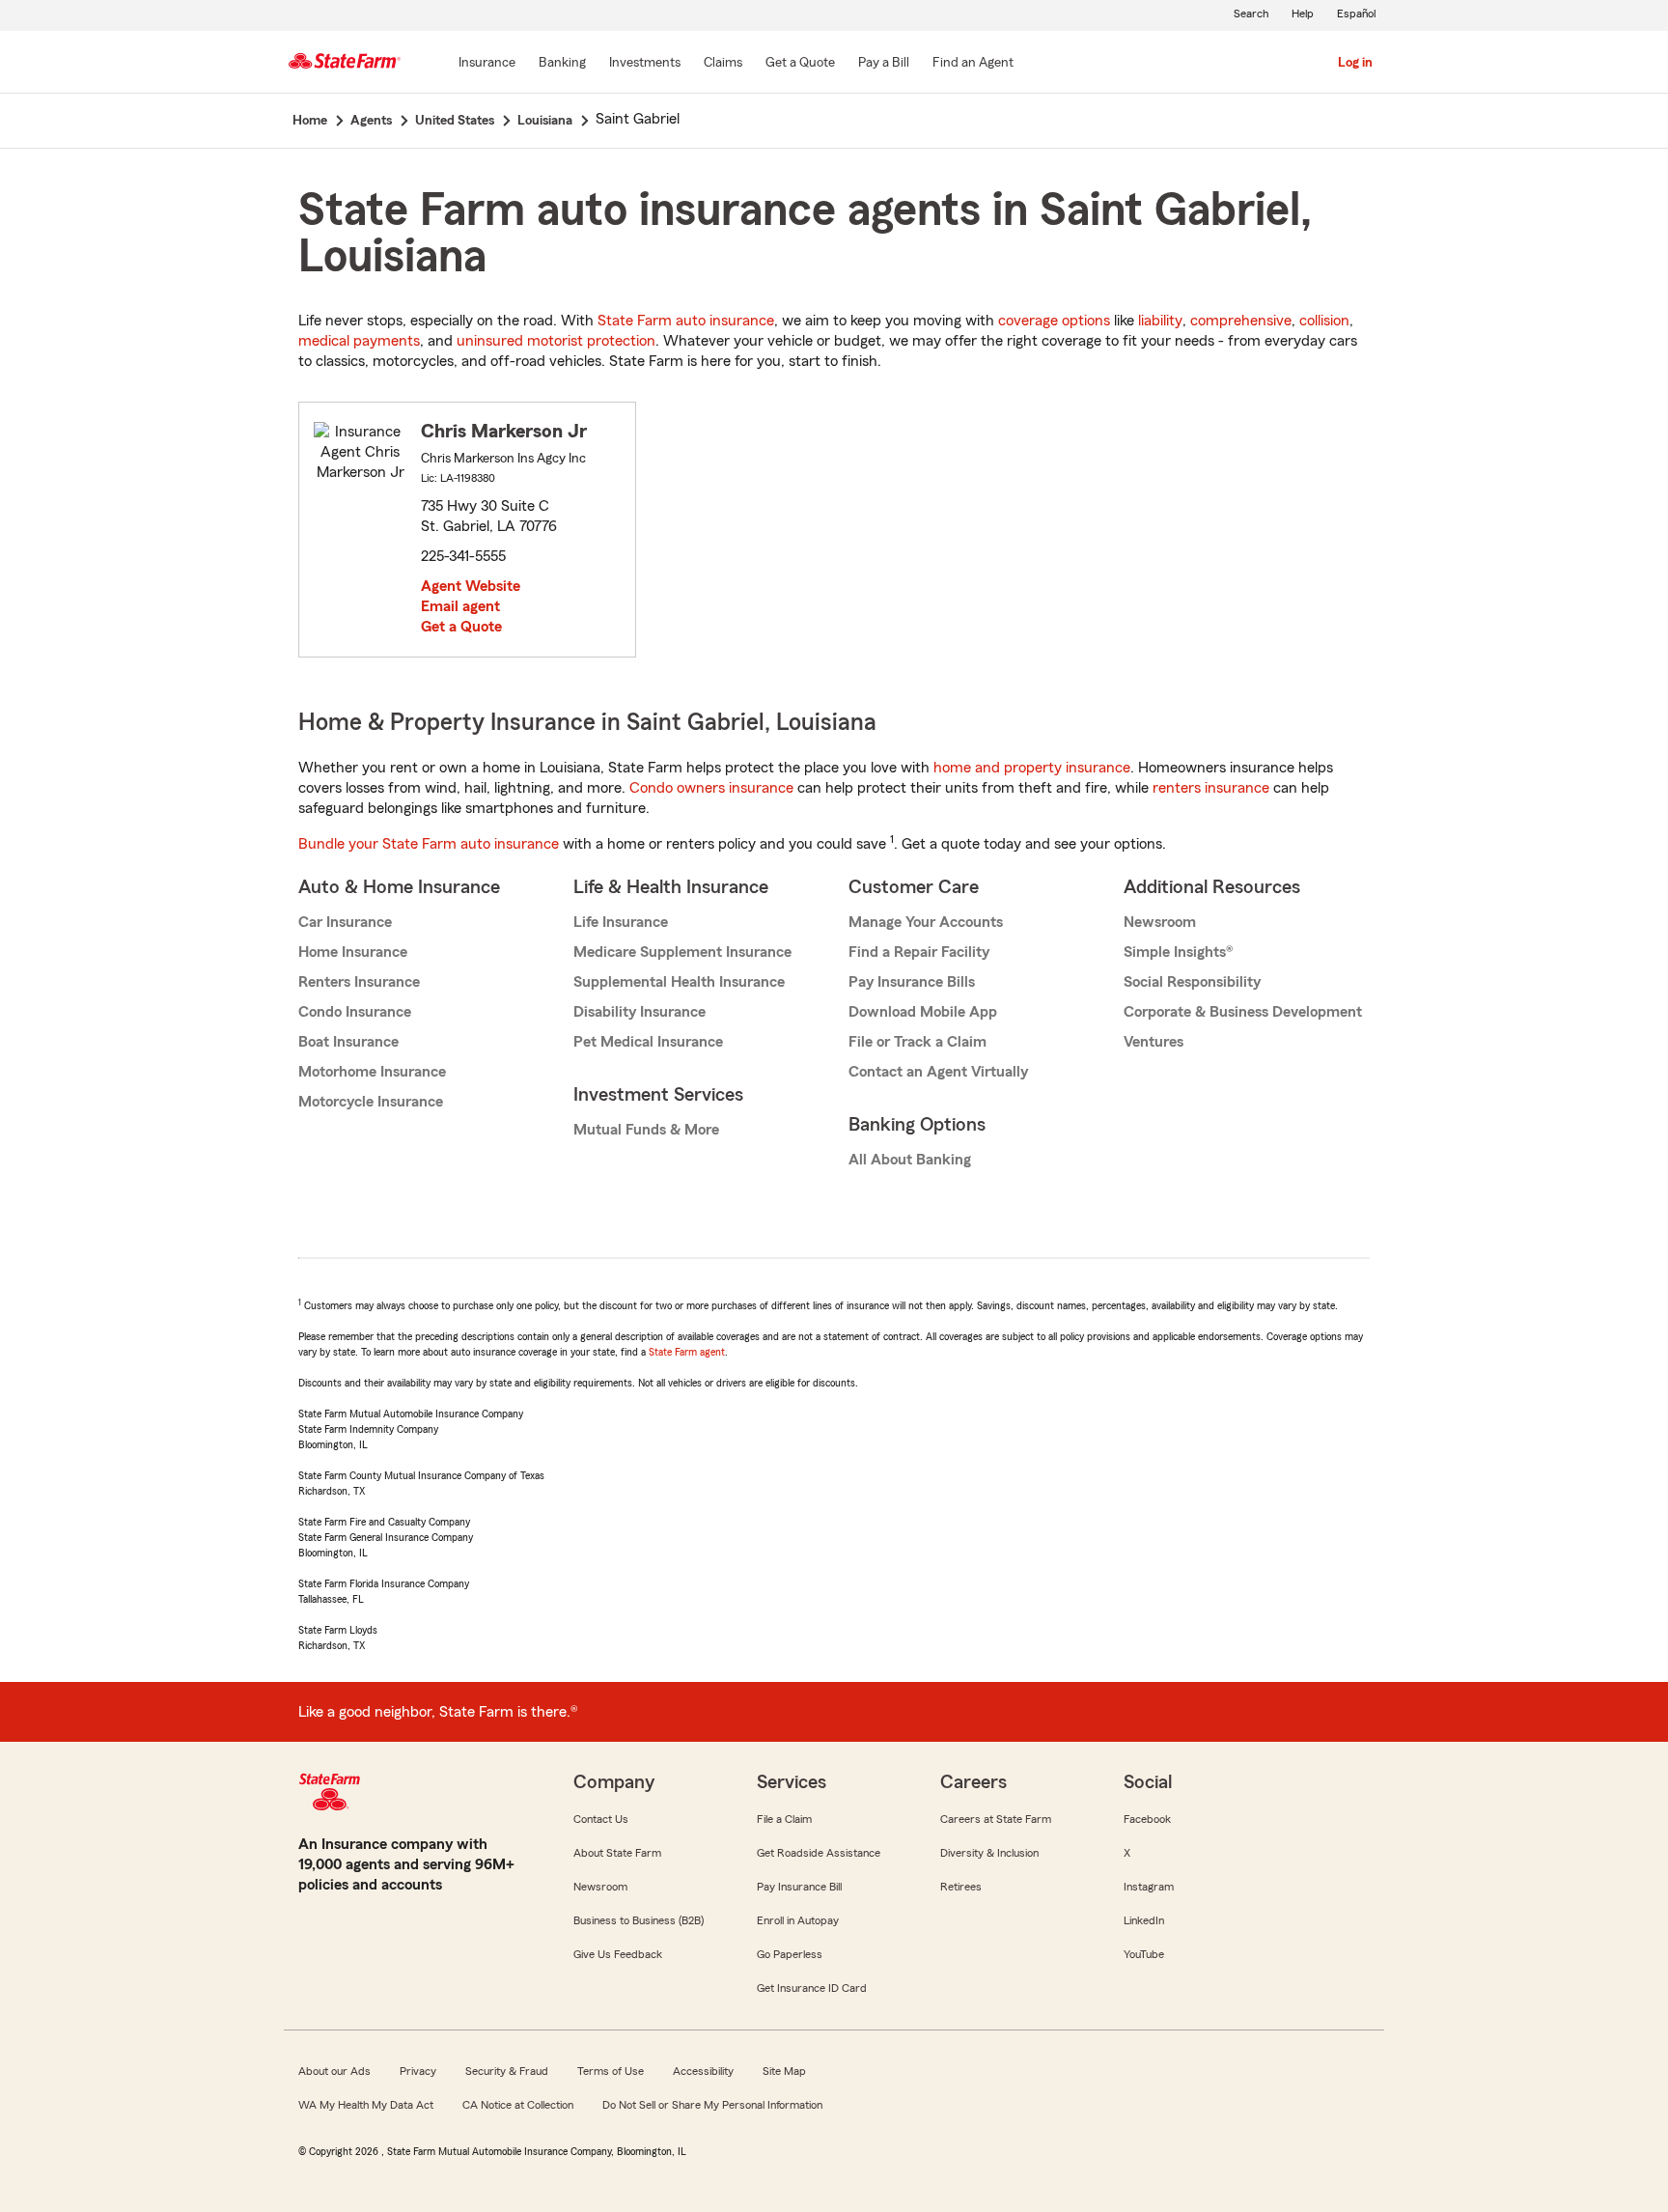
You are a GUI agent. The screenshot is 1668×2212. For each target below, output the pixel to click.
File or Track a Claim (917, 1042)
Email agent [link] (460, 606)
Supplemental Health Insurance (679, 982)
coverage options (1054, 321)
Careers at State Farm (996, 1819)
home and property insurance (1032, 768)
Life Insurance (621, 922)
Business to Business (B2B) (639, 1920)
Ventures (1154, 1042)
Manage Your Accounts (926, 922)
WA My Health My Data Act (366, 2105)
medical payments (359, 341)
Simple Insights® (1178, 952)
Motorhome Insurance (372, 1072)
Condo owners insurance (711, 788)
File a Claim (784, 1819)
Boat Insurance (348, 1042)
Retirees (961, 1887)
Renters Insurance (359, 982)
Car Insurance (345, 922)
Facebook (1147, 1819)
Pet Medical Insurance (648, 1042)
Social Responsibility (1192, 982)
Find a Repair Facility (919, 952)
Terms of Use (611, 2071)
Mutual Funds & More (646, 1130)
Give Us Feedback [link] (618, 1954)
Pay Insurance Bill (799, 1887)
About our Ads (334, 2071)
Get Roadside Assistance (819, 1853)
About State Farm (617, 1853)
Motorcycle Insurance (371, 1102)
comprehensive (1241, 321)
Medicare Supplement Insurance (682, 952)
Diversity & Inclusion (989, 1853)
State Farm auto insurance (686, 321)
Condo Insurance (355, 1012)
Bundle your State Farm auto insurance (429, 844)
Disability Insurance (639, 1012)
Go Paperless (790, 1954)
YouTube (1144, 1954)
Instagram (1149, 1887)
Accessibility (703, 2071)
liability (1160, 321)
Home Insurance (353, 952)
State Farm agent (687, 1352)
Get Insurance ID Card (812, 1988)
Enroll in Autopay (798, 1920)
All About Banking (910, 1160)
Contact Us (601, 1819)
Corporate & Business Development (1243, 1012)
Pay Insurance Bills (912, 982)
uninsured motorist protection (556, 341)
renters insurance (1211, 788)
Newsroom (1160, 922)
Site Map (784, 2071)
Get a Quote (461, 627)
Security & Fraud (507, 2071)
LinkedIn (1144, 1920)
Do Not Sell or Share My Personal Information (712, 2105)
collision (1324, 321)
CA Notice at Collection (518, 2105)
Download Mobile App (923, 1012)
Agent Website (471, 586)
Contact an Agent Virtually (938, 1072)
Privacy (418, 2071)
